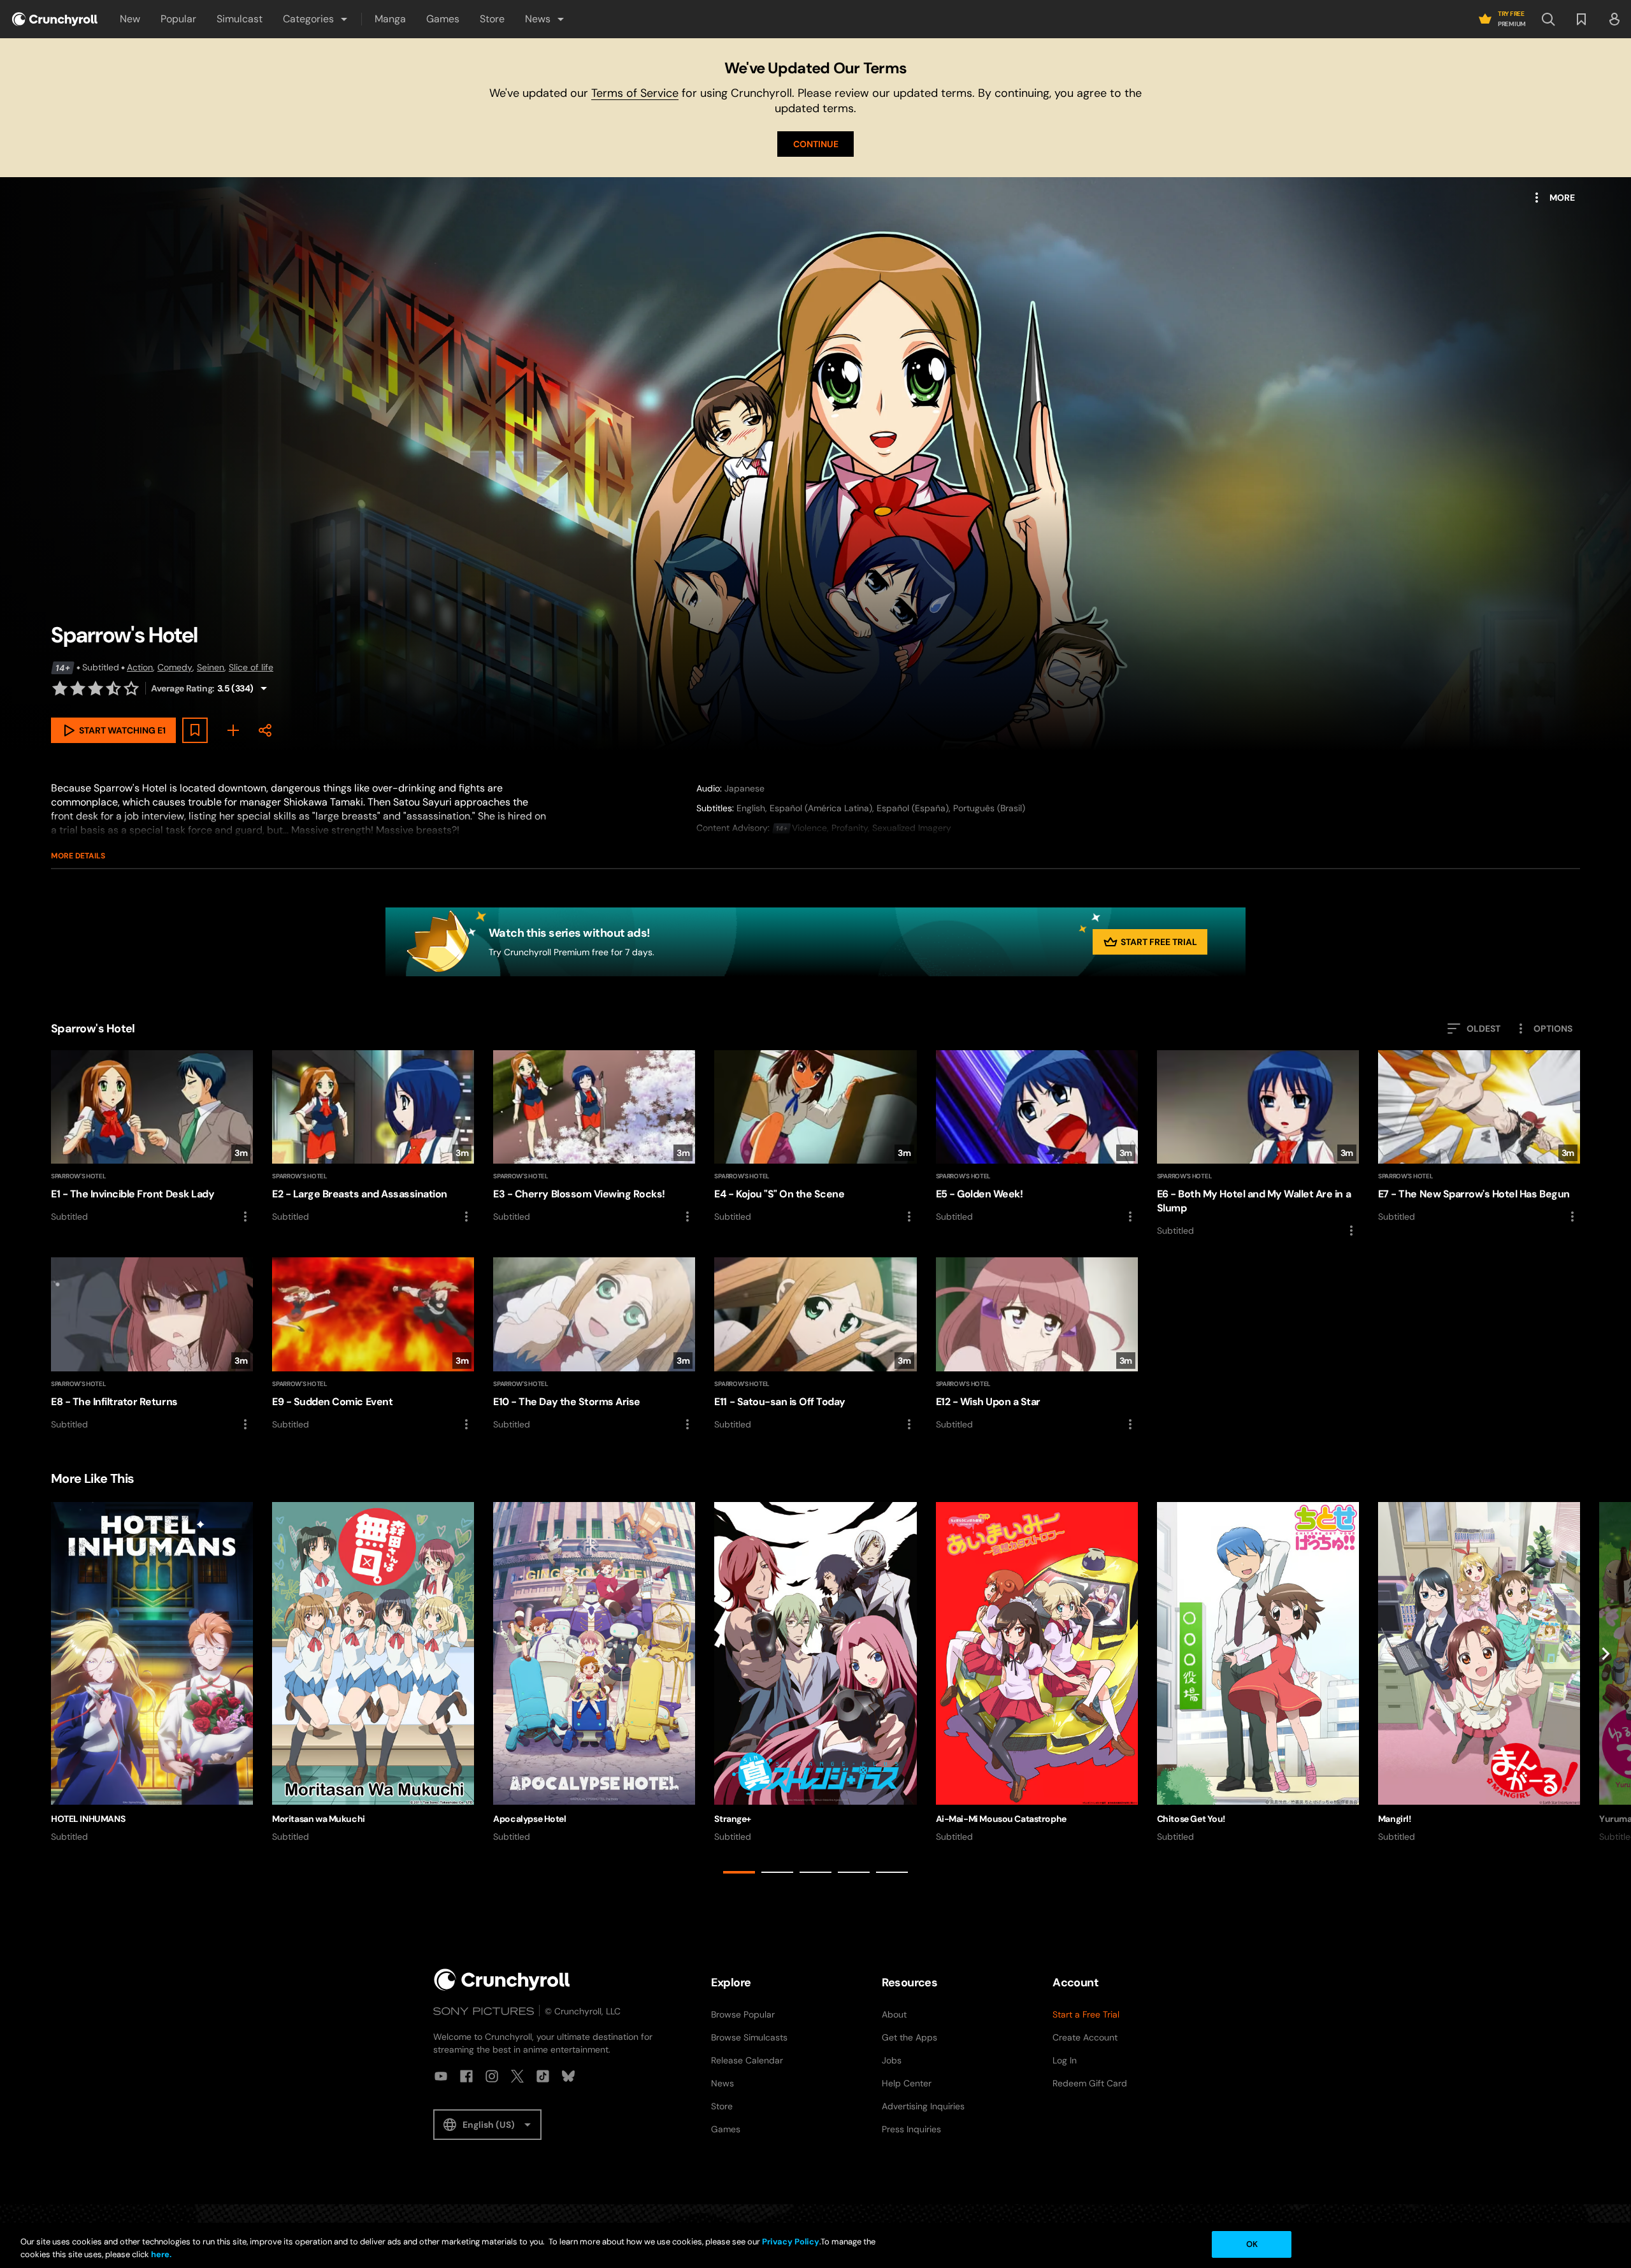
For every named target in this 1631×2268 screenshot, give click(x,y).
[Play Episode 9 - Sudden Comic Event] (373, 1344)
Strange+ (733, 1819)
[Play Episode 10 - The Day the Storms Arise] (594, 1344)
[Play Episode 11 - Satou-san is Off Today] (815, 1344)
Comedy (175, 667)
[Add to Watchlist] (195, 730)
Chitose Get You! (1191, 1819)
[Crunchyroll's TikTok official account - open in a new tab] (543, 2076)
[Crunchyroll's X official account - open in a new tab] (517, 2076)
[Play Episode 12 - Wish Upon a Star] (1037, 1344)
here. (160, 2254)
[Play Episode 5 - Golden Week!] (1037, 1137)
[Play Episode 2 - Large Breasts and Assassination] (373, 1137)
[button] (316, 19)
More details (78, 856)
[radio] (60, 688)
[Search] (1548, 19)
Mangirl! (1395, 1819)
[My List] (233, 730)
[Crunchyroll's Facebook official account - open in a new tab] (466, 2076)
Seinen (211, 667)
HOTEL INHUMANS (88, 1819)
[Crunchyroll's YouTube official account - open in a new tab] (441, 2076)
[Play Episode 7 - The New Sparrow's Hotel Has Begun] (1479, 1137)
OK (1252, 2244)
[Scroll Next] (1606, 1691)
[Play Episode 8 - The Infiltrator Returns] (152, 1344)
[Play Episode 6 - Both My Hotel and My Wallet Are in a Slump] (1258, 1144)
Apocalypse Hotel (529, 1819)
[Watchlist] (1581, 19)
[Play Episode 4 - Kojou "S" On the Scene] (815, 1137)
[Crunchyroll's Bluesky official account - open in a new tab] (568, 2076)
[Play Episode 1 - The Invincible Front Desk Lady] (152, 1137)
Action (140, 667)
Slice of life (251, 667)
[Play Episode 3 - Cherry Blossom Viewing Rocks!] (594, 1137)
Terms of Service (635, 93)
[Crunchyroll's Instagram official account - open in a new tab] (492, 2076)
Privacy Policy (791, 2242)
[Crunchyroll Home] (502, 1980)
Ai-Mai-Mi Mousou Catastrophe (1001, 1819)
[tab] (739, 1872)
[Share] (265, 730)
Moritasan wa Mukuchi (319, 1819)
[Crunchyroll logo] (55, 19)
